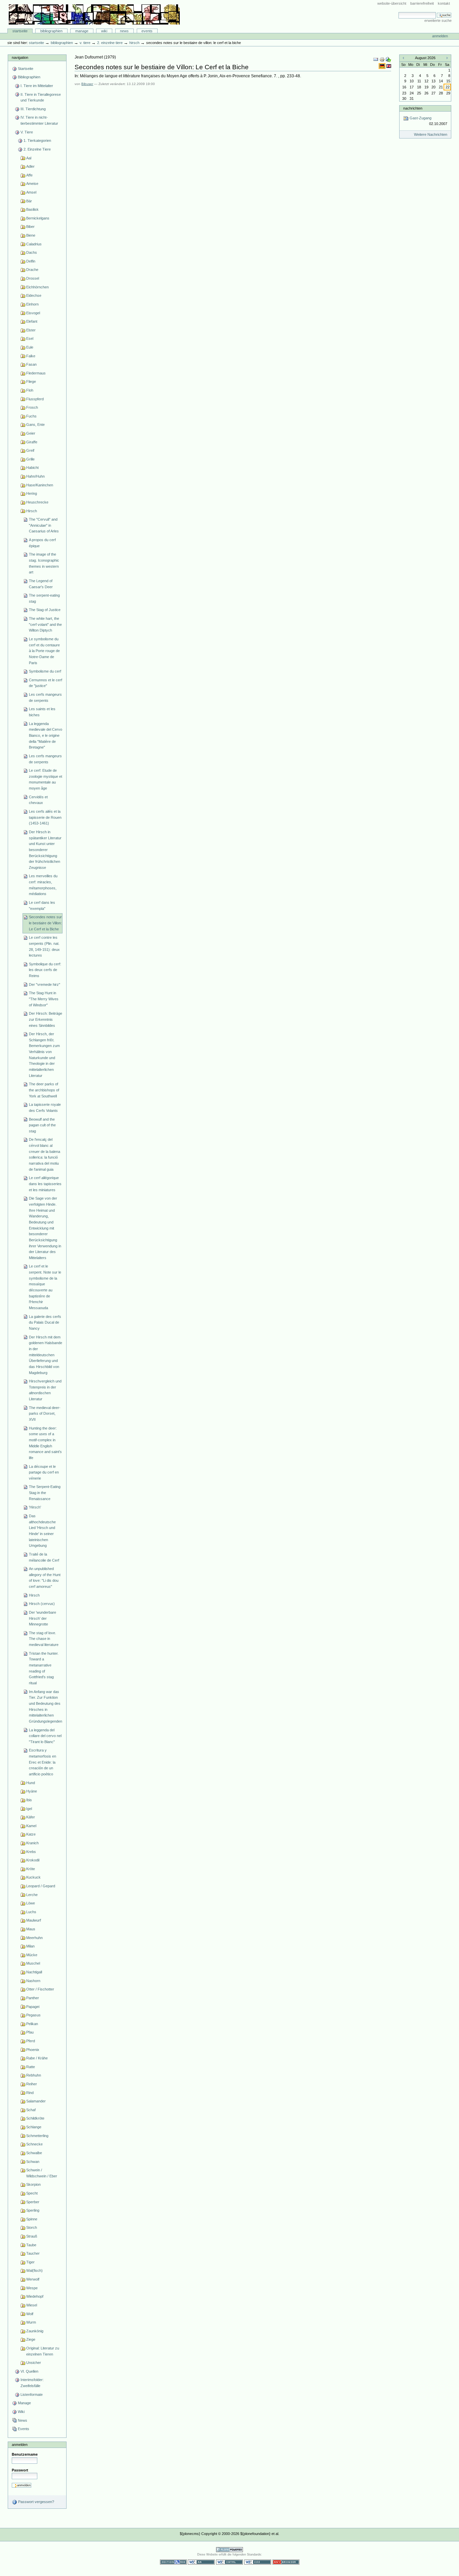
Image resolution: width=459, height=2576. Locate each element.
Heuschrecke (37, 502)
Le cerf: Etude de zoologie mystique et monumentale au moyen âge (46, 779)
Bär (29, 201)
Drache (32, 270)
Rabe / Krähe (37, 2058)
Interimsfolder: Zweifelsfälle (32, 2383)
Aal (29, 158)
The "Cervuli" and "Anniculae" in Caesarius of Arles (44, 525)
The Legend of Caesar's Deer (41, 584)
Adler (30, 166)
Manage (82, 31)
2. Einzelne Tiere (110, 43)
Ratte (31, 2067)
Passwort (20, 2470)
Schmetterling (37, 2136)
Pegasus (33, 2015)
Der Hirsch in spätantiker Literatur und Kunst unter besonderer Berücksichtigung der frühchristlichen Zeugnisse (45, 850)
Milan (30, 1946)
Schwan (33, 2162)
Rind (30, 2093)
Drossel (33, 278)
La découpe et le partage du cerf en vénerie (44, 1472)
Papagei (33, 2007)
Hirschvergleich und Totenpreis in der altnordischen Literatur (45, 1390)
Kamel (31, 1826)
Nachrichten (413, 108)
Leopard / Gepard (41, 1886)
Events (147, 31)
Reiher (32, 2084)
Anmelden (440, 36)
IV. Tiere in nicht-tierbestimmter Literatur (39, 120)
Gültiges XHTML (229, 2562)
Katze (31, 1834)
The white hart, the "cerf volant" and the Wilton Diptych (45, 624)
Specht (32, 2193)
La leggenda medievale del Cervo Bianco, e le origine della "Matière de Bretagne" (46, 736)
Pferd (31, 2041)
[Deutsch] (383, 66)
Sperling (33, 2210)
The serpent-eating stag (44, 598)
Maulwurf (34, 1920)
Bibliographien (51, 31)
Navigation (20, 57)
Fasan (31, 364)
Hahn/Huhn (35, 476)
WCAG (201, 2562)
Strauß (32, 2236)
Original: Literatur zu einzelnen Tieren (43, 2351)
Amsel (31, 192)
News (124, 31)
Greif (30, 450)
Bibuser (87, 84)
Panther (33, 1998)
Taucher (33, 2253)
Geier (31, 433)
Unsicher (34, 2363)
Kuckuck (33, 1877)
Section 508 (173, 2562)
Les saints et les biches (42, 712)
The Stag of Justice (45, 610)
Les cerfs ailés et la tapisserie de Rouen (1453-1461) (45, 817)
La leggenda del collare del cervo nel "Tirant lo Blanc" (45, 1736)
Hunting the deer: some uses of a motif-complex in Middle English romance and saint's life (45, 1443)
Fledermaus (36, 373)
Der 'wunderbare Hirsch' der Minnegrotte (43, 1618)
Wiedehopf (35, 2296)
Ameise (32, 184)
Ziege (31, 2339)
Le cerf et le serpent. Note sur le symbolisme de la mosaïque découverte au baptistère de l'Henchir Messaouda (45, 1287)
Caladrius (34, 244)
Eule (30, 347)
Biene (31, 235)
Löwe (31, 1903)
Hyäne (32, 1791)
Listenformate (32, 2394)
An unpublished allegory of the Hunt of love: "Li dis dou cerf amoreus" (45, 1578)
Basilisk (32, 209)
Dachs (32, 252)
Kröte (31, 1869)
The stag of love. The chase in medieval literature (44, 1639)
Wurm (31, 2322)
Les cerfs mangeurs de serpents (45, 697)
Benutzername (25, 2454)
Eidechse (34, 295)
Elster (31, 330)
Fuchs (31, 416)
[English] (389, 66)
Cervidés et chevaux (38, 800)
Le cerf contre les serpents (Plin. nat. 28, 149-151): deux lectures (44, 946)
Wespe (32, 2288)
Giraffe (32, 442)
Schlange (34, 2127)
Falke (31, 356)
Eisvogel (33, 313)
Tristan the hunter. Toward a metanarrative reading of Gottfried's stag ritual (44, 1668)
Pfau (30, 2032)
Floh (30, 390)
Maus (31, 1929)
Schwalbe (34, 2153)
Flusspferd (35, 399)
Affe (29, 175)
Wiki (104, 31)
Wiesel (32, 2305)
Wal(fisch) (34, 2270)
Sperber (33, 2202)
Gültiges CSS (258, 2562)
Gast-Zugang (428, 121)
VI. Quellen (29, 2371)
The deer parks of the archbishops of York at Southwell (44, 1090)
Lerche (32, 1895)
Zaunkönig (35, 2331)
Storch (32, 2227)
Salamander (36, 2101)
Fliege (31, 381)
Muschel (33, 1963)
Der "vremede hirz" (45, 984)
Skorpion (33, 2184)
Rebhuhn (34, 2075)
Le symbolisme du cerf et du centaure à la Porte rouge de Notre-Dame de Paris (44, 651)
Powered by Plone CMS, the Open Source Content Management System (229, 2550)
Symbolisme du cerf (45, 671)
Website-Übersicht (392, 3)
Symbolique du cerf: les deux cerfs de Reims (45, 970)
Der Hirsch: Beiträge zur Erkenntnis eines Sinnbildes (46, 1019)
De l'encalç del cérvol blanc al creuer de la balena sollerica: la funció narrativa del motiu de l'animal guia (45, 1154)
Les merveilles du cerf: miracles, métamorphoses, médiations (43, 885)
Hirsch (134, 43)
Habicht (32, 468)
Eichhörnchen (37, 287)
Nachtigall (34, 1972)
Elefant (32, 321)
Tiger (30, 2262)
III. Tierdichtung (33, 109)
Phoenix (33, 2050)
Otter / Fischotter (40, 1989)
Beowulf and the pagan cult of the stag (42, 1125)
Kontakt (444, 3)
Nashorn (33, 1981)
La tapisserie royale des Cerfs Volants (45, 1108)
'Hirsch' (35, 1507)
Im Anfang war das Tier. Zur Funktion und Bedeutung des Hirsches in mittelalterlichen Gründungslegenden (46, 1706)
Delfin (31, 261)
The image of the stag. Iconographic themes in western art (44, 563)
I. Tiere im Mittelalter (37, 86)
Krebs (31, 1852)
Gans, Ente (35, 425)
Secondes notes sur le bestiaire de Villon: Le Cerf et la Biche (45, 923)
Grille (30, 459)
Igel (29, 1809)
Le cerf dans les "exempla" (42, 905)
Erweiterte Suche (438, 21)
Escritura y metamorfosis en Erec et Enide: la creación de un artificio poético (43, 1762)
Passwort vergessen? (36, 2502)
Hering (32, 493)
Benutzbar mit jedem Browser (286, 2562)
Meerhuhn (34, 1938)
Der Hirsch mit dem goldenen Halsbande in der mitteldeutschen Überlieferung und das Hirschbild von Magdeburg (46, 1355)
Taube (31, 2245)
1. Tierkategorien (37, 140)
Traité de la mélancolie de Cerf (44, 1557)
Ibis (29, 1800)
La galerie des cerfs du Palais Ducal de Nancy (45, 1322)
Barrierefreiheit (422, 3)
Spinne (32, 2219)
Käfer (31, 1817)
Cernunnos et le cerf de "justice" (46, 683)
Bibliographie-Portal (94, 14)
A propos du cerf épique (42, 543)
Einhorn (32, 304)
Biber (30, 227)
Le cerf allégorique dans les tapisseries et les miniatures (45, 1184)
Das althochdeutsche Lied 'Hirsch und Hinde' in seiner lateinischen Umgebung (42, 1531)
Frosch (32, 407)
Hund (31, 1783)
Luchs (31, 1912)
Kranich (32, 1843)
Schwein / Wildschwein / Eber (42, 2173)
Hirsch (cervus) (42, 1604)
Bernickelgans (38, 218)
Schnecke (34, 2144)
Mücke (32, 1955)
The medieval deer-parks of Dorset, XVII (45, 1414)
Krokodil (33, 1860)
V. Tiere (85, 43)
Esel (30, 338)
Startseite (20, 31)
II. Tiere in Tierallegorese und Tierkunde (41, 97)
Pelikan (32, 2024)
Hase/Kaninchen (40, 485)
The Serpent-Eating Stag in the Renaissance (45, 1493)
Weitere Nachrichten (431, 134)
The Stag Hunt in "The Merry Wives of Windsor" (44, 999)
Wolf (30, 2314)
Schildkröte (35, 2118)
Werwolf (33, 2279)
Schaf (31, 2110)
